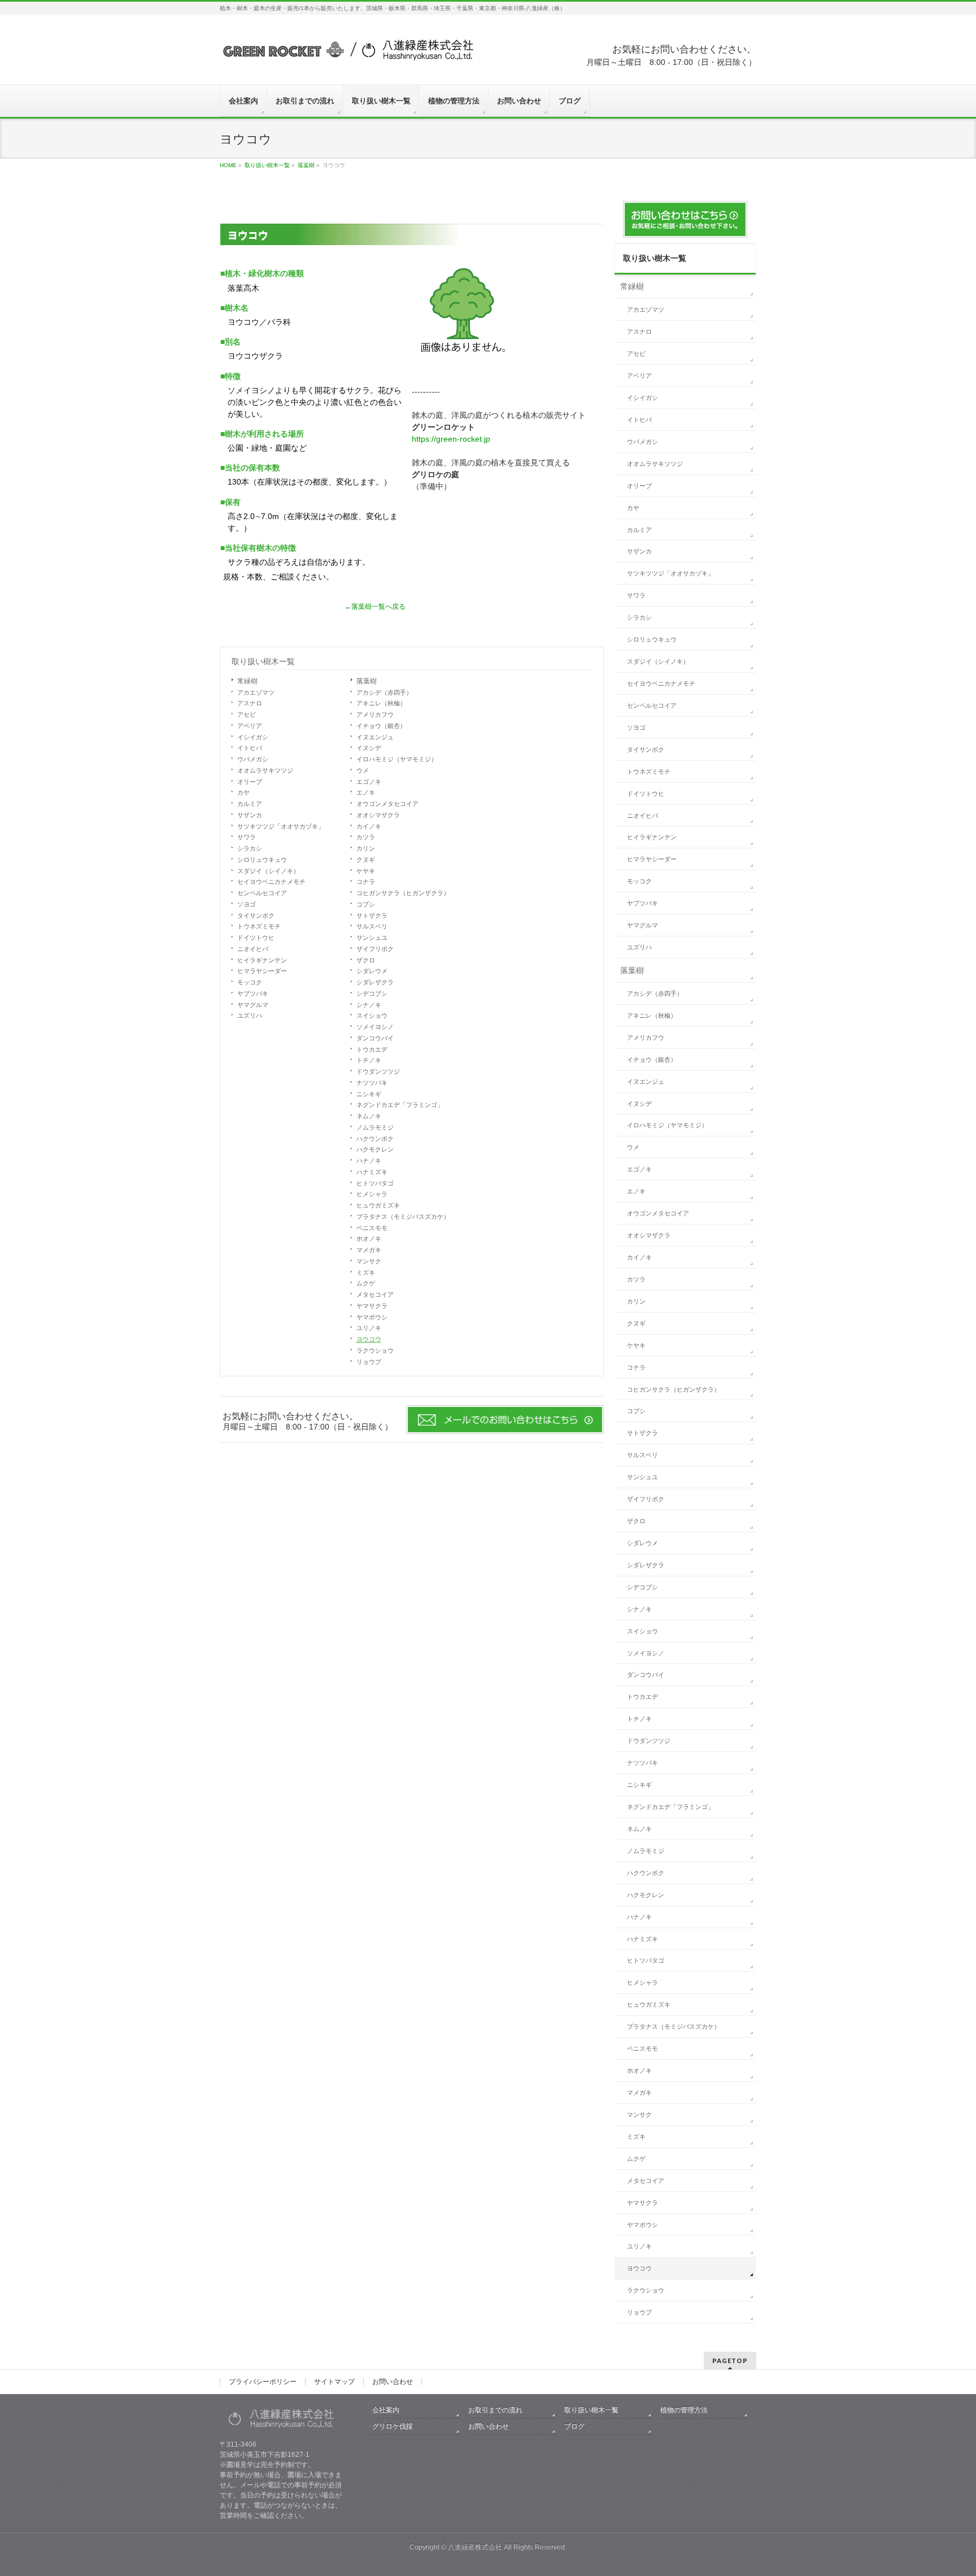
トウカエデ (372, 1049)
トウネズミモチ (259, 926)
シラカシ (250, 848)
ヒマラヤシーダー (262, 971)
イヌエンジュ (375, 737)
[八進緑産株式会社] (347, 55)
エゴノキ (369, 782)
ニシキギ (369, 1094)
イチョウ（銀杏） (381, 726)
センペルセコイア (262, 893)
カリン (366, 848)
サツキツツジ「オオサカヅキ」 (281, 826)
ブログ (574, 2426)
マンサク (369, 1261)
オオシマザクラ (378, 815)
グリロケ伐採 (393, 2426)
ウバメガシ (253, 759)
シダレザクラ (375, 982)
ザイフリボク (375, 949)
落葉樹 (367, 681)
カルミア (250, 804)
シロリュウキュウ (262, 860)
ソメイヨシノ (375, 1027)
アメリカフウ (375, 714)
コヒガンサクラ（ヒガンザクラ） (403, 893)
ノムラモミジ (375, 1127)
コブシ (366, 904)
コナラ (366, 882)
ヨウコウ (369, 1339)
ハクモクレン (375, 1149)
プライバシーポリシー (263, 2382)
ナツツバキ (372, 1083)
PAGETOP (730, 2361)
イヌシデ (369, 748)
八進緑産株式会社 (475, 2547)
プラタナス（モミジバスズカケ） (403, 1217)
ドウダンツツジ (378, 1071)
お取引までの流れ (495, 2410)
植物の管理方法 (684, 2410)
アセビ (247, 714)
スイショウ (372, 1015)
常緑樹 (247, 681)
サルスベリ (372, 926)
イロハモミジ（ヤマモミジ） (397, 759)
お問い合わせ (393, 2382)
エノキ (366, 792)
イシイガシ (253, 737)
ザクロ (366, 960)
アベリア (250, 726)
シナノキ (369, 1005)
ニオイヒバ (253, 949)
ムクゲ (366, 1283)
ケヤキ (366, 871)
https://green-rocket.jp (451, 439)
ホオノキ (369, 1239)
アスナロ (250, 703)
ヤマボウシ (372, 1317)
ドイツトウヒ (256, 938)
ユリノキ (369, 1328)
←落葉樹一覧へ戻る (375, 607)
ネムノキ (369, 1116)
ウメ (363, 770)
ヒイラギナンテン (262, 960)
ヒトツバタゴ (375, 1183)
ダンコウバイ (375, 1038)
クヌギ (366, 860)
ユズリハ (250, 1015)
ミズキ (366, 1272)
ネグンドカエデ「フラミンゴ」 (400, 1105)
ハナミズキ (372, 1172)
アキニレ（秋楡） (381, 703)
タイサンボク (256, 916)
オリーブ (250, 782)
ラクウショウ (375, 1350)
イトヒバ (250, 748)
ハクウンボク (375, 1139)
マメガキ (369, 1250)
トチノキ (369, 1060)
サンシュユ (372, 938)
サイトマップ (334, 2382)
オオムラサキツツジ (265, 770)
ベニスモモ (372, 1228)
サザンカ (250, 815)
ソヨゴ (247, 904)
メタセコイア (375, 1294)
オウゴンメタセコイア (387, 804)
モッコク (250, 982)
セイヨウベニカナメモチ (271, 882)
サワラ (247, 837)
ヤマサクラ (372, 1306)
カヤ (243, 792)
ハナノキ (369, 1161)
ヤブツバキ (253, 993)
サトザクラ (372, 916)
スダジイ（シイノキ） (268, 871)
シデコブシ (372, 993)
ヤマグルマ (253, 1005)
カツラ (366, 837)
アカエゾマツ (256, 692)
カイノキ (369, 826)
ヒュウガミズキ (378, 1205)
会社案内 (386, 2410)
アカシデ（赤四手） (384, 692)
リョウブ (369, 1362)
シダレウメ (372, 971)
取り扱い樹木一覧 (263, 661)
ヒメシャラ (372, 1194)
